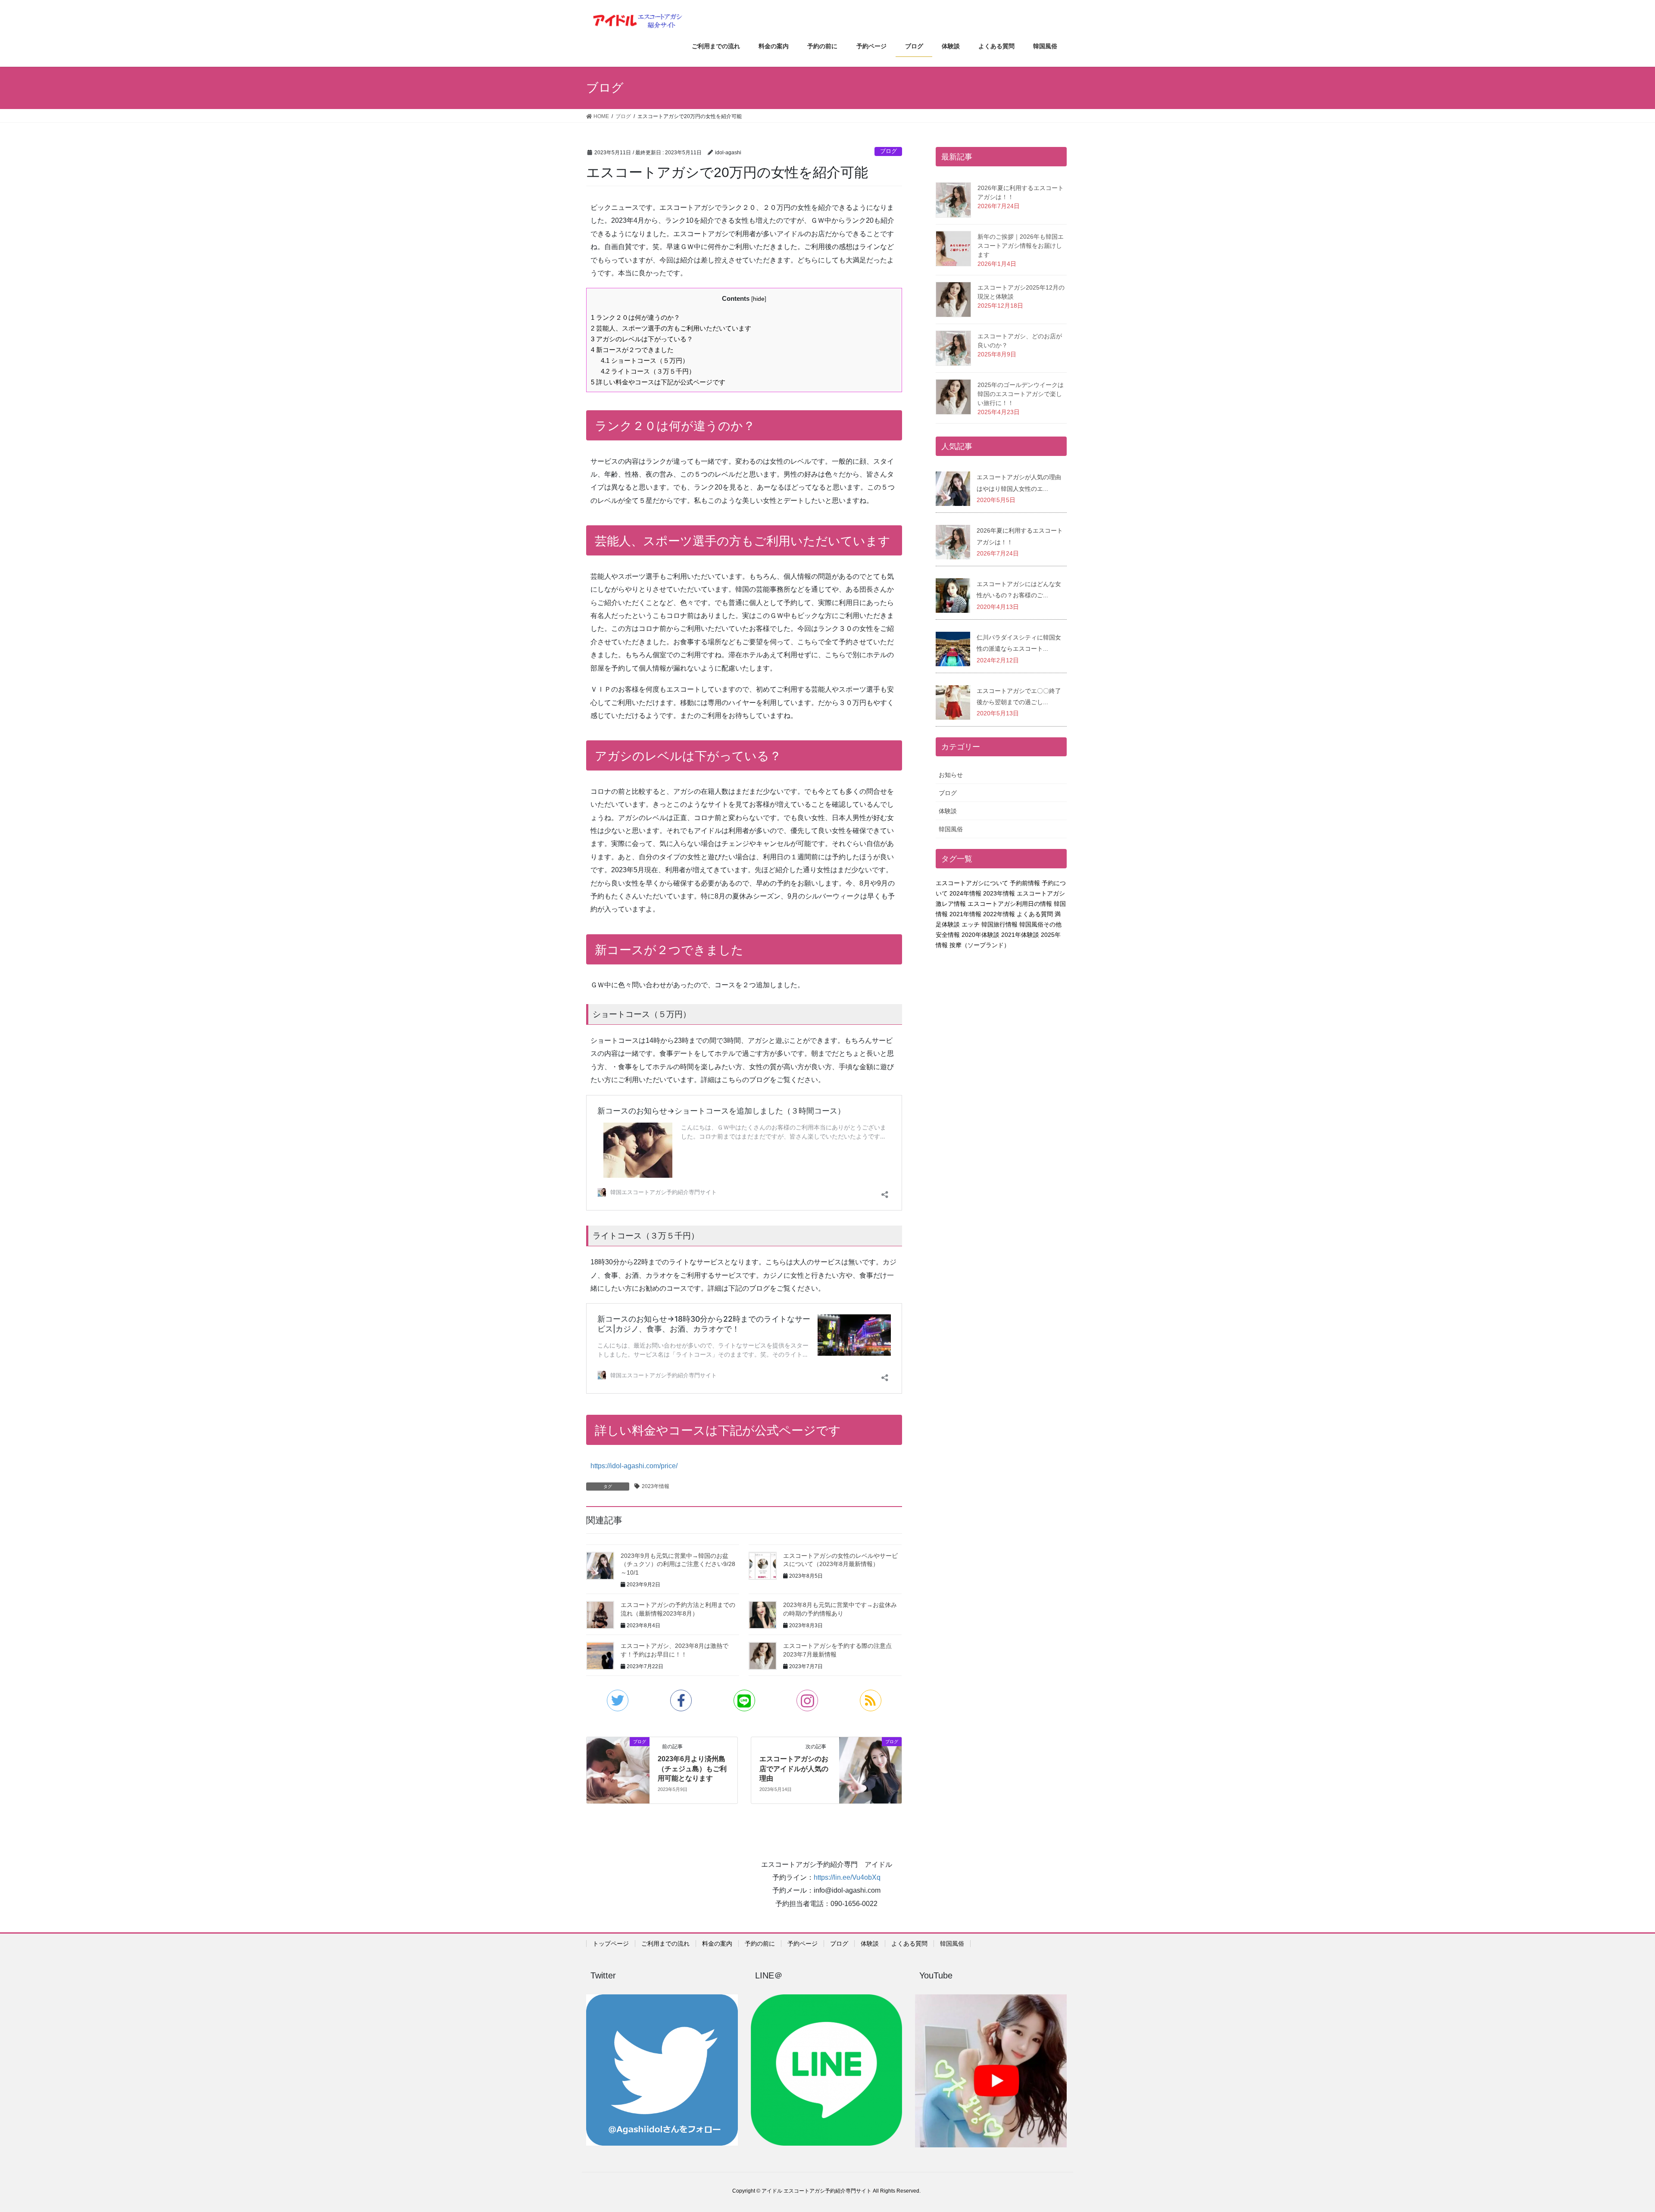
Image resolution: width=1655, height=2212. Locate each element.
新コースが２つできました (632, 350)
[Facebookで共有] (681, 1700)
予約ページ (803, 1944)
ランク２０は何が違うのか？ (635, 317)
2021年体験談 (1020, 935)
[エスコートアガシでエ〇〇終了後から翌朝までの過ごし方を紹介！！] (953, 702)
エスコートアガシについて (972, 883)
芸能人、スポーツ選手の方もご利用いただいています (671, 328)
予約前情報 (1025, 883)
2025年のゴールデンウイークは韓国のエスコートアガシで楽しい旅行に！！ (1021, 394)
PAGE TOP (1612, 2138)
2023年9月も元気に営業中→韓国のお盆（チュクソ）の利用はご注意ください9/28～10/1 (678, 1564)
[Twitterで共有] (618, 1700)
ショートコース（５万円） (645, 360)
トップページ (611, 1944)
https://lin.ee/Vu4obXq (847, 1877)
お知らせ (951, 775)
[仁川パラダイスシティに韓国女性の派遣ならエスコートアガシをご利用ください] (953, 648)
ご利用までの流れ (665, 1944)
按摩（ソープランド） (980, 945)
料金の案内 (717, 1944)
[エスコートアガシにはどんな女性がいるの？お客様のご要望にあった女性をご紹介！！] (953, 595)
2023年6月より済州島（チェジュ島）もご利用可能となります (692, 1769)
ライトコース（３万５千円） (648, 371)
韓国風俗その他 (1040, 924)
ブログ (888, 151)
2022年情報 (999, 914)
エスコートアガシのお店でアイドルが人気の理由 (794, 1769)
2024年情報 (965, 893)
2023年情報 (656, 1486)
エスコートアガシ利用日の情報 (1010, 904)
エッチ (971, 924)
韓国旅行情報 (999, 924)
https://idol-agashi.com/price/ (634, 1466)
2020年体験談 (981, 935)
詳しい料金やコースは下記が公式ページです (658, 382)
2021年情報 (965, 914)
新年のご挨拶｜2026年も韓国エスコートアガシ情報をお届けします (1021, 246)
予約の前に (760, 1944)
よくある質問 (1035, 914)
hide (759, 299)
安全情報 (948, 935)
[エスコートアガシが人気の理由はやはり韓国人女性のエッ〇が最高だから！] (953, 488)
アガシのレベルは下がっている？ (642, 339)
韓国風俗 (951, 829)
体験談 (948, 811)
